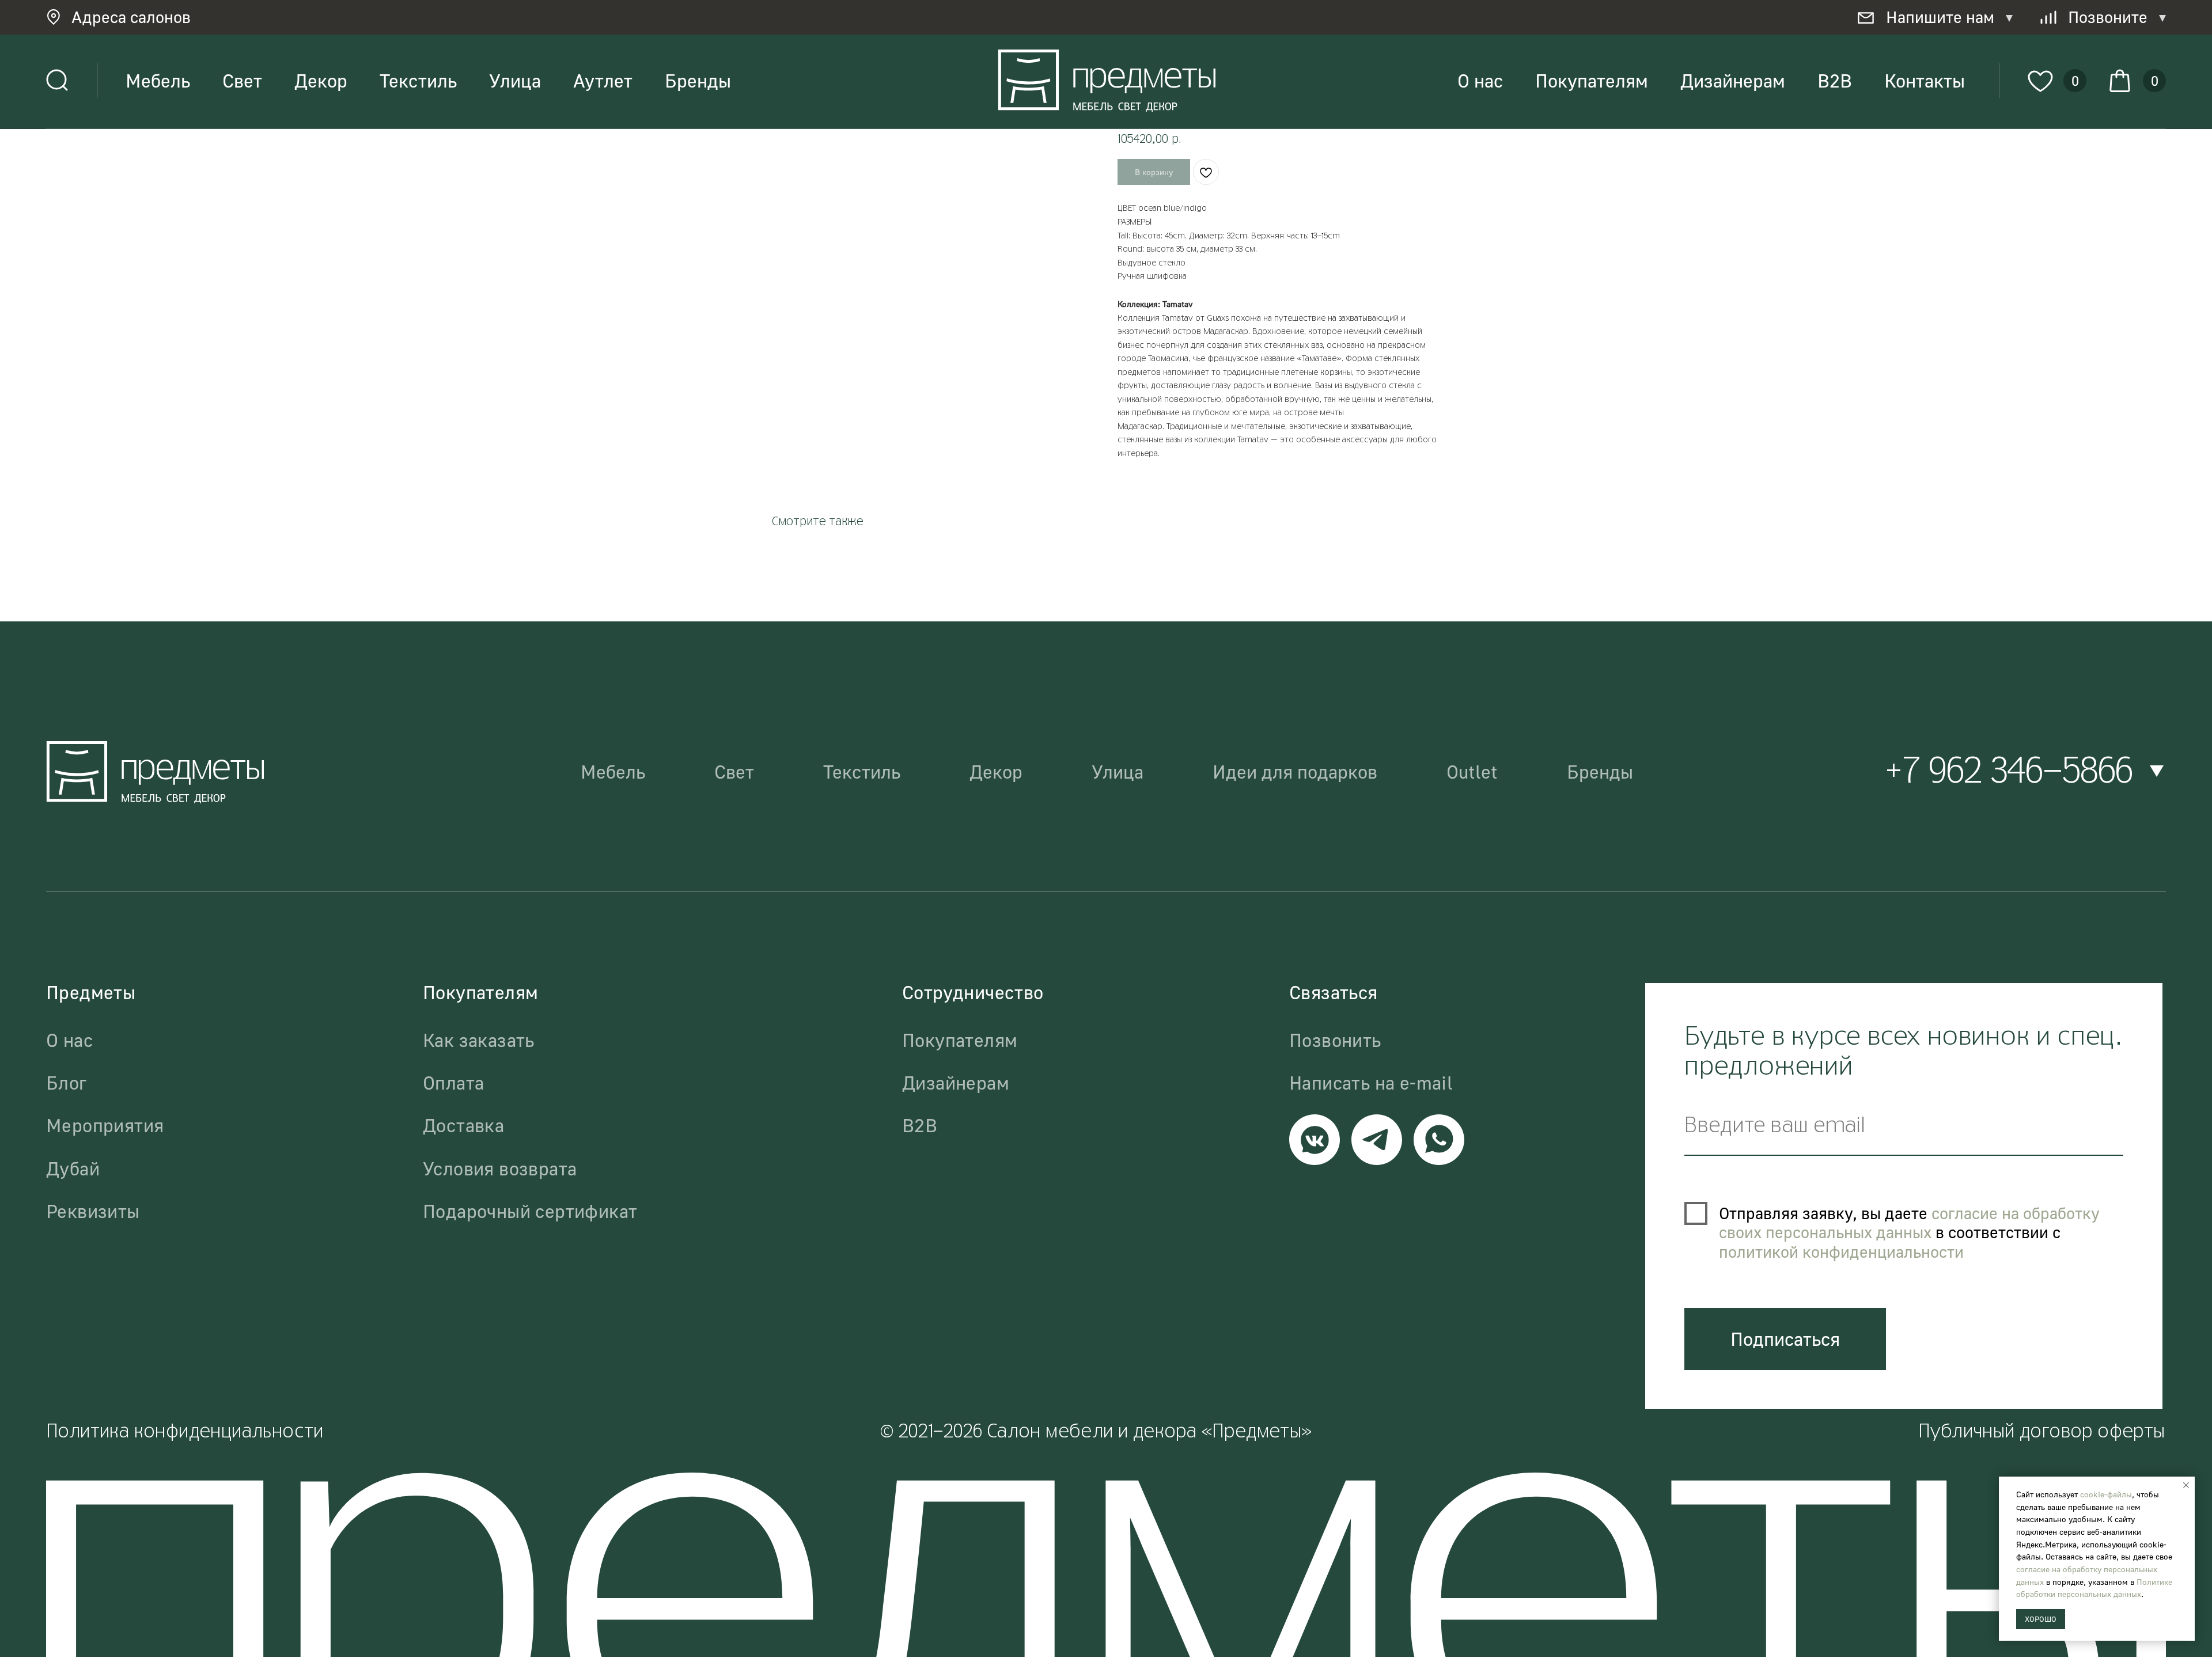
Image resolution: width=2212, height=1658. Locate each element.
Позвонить (1335, 1040)
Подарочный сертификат (530, 1211)
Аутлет (603, 81)
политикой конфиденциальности (1841, 1252)
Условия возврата (500, 1168)
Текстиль (418, 81)
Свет (242, 81)
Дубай (73, 1168)
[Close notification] (2186, 1485)
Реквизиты (93, 1211)
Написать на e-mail (1371, 1083)
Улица (515, 81)
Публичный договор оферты (2042, 1432)
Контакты (1925, 81)
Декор (321, 81)
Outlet (1472, 772)
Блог (67, 1083)
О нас (1480, 81)
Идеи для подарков (1295, 772)
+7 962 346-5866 (2009, 772)
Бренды (698, 81)
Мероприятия (105, 1125)
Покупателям (1592, 81)
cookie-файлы (2106, 1494)
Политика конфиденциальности (185, 1432)
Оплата (453, 1083)
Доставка (463, 1125)
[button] (135, 17)
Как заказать (479, 1040)
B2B (1835, 81)
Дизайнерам (1733, 81)
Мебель (158, 81)
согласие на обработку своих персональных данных (1909, 1223)
